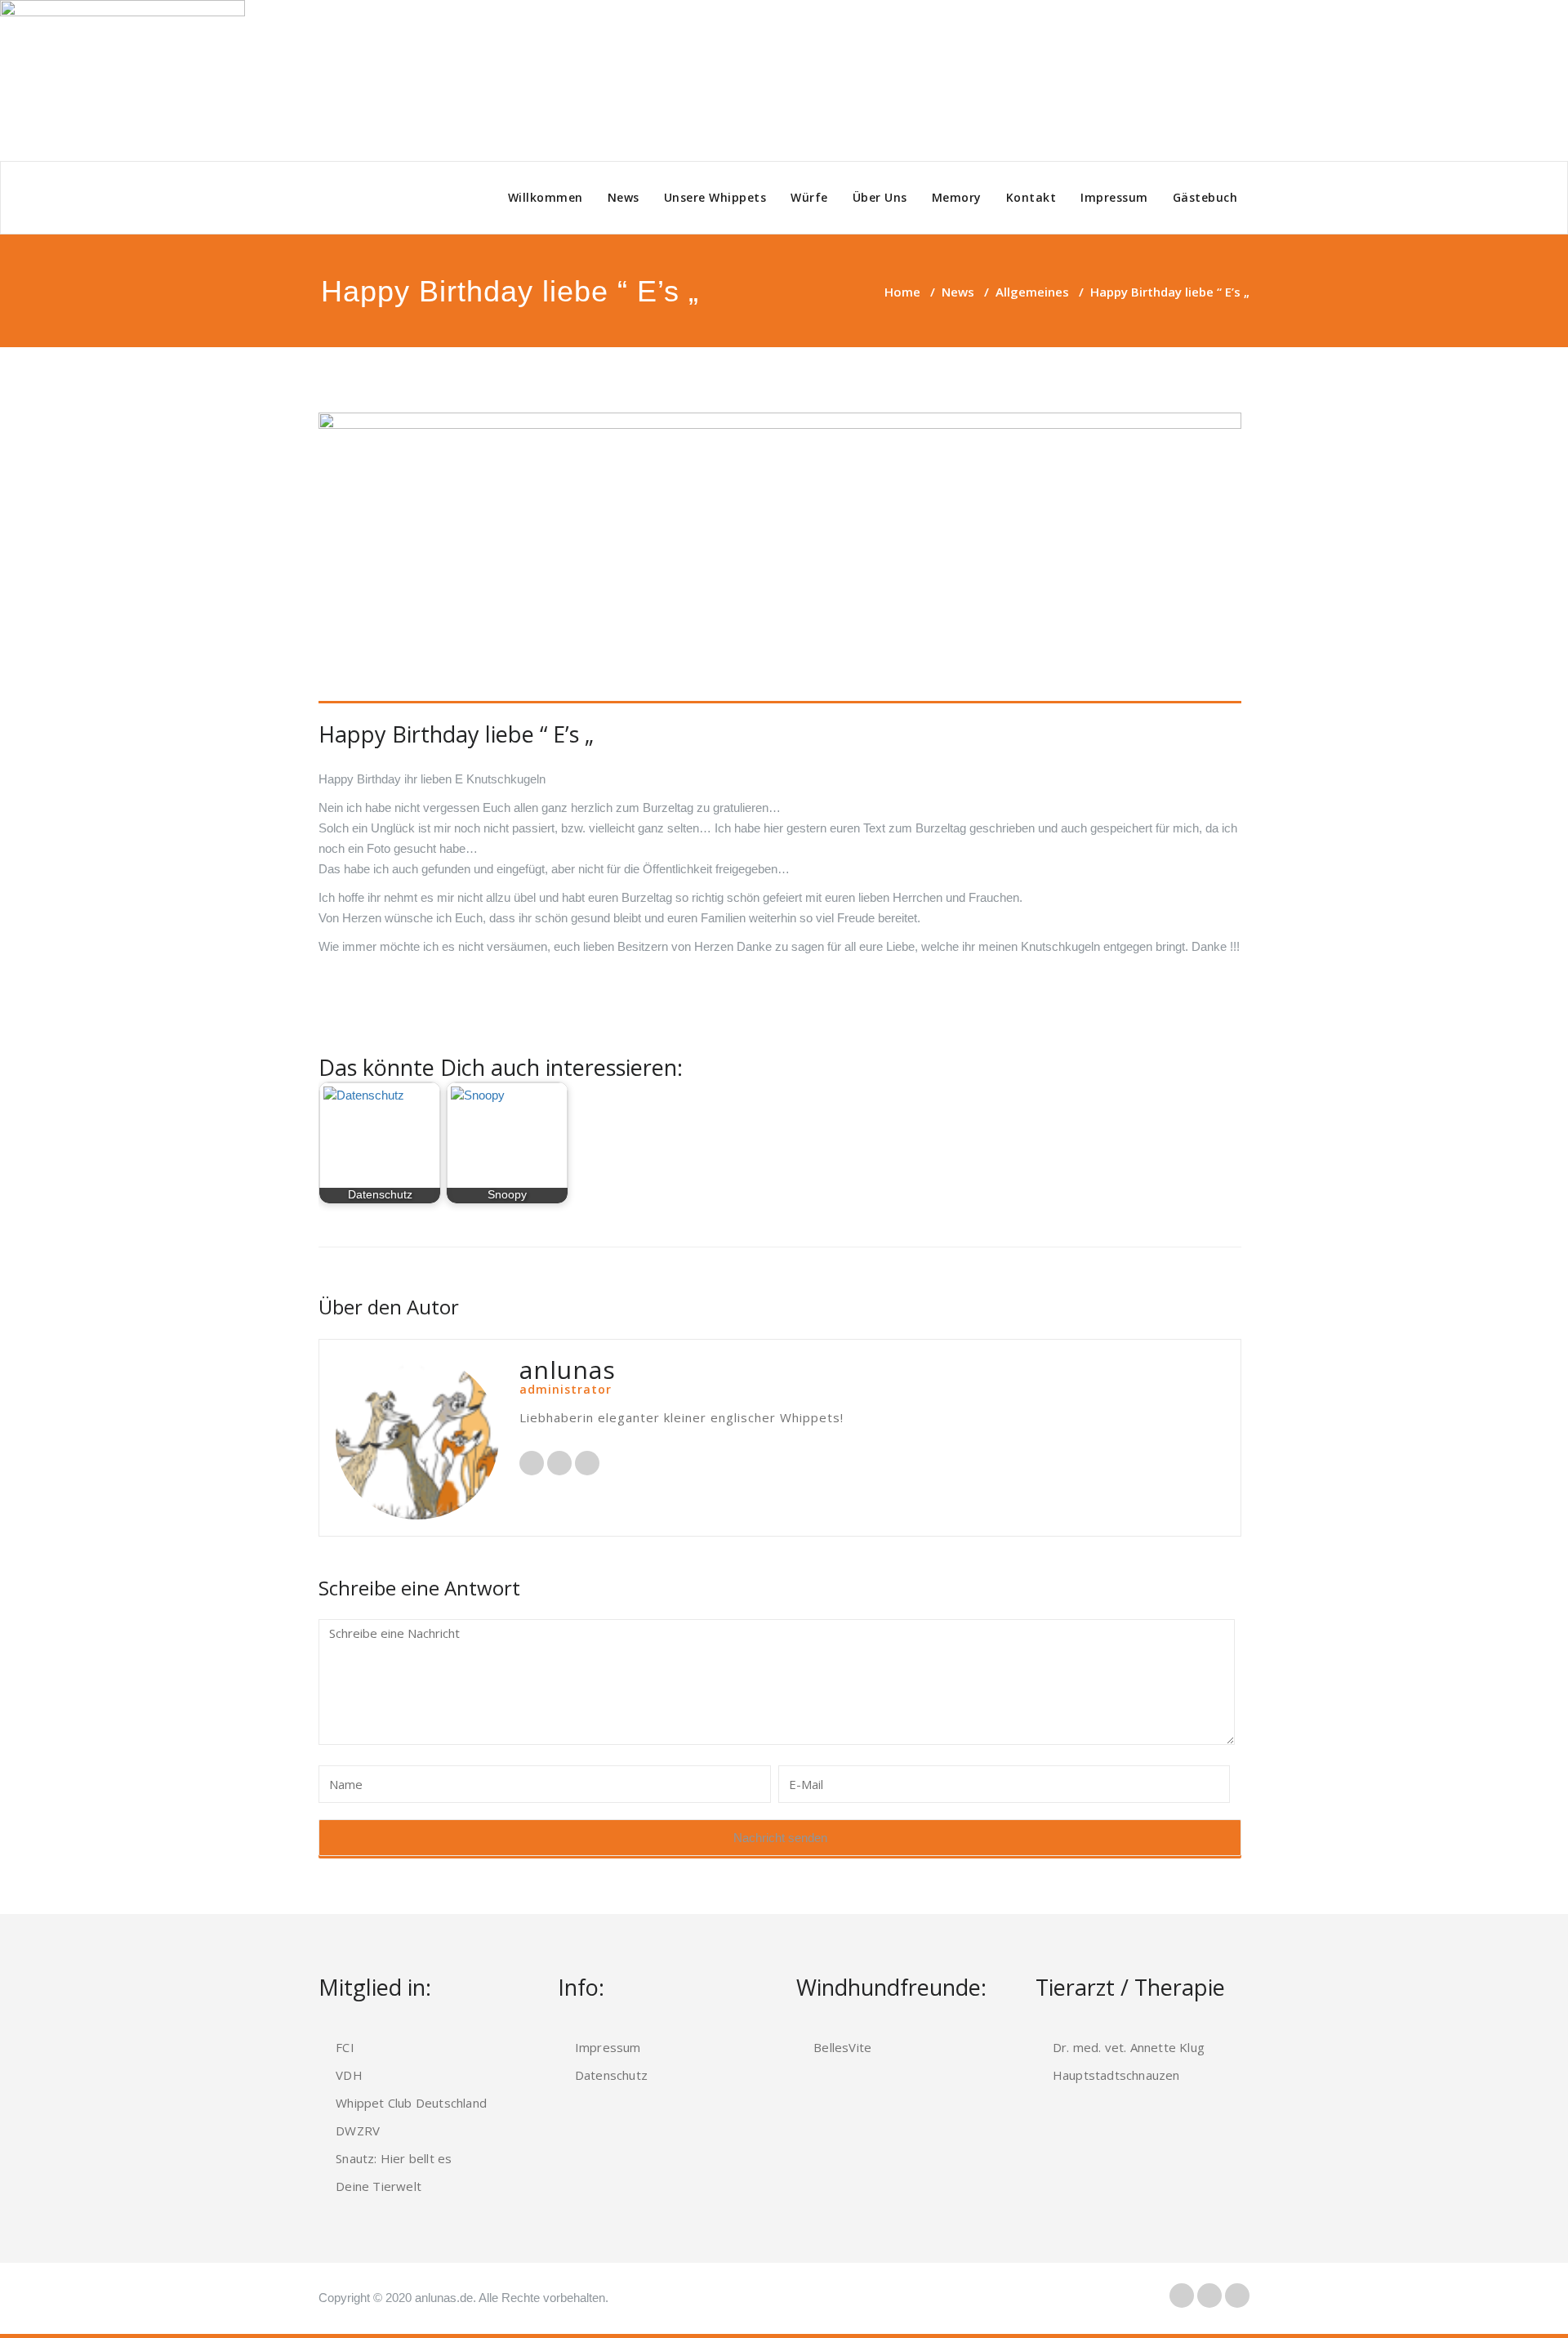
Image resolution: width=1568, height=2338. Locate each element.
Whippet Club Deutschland (411, 2103)
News (624, 197)
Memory (957, 197)
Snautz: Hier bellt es (394, 2158)
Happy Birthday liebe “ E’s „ (456, 734)
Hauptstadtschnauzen (1116, 2075)
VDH (349, 2075)
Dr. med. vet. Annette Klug (1129, 2047)
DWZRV (358, 2131)
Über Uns (880, 197)
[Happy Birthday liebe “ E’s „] (780, 558)
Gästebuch (1205, 197)
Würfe (809, 197)
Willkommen (546, 197)
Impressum (1114, 197)
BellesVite (842, 2047)
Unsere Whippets (715, 197)
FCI (345, 2047)
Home (902, 292)
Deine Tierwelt (379, 2186)
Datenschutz (611, 2075)
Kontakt (1031, 197)
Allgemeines (1032, 292)
